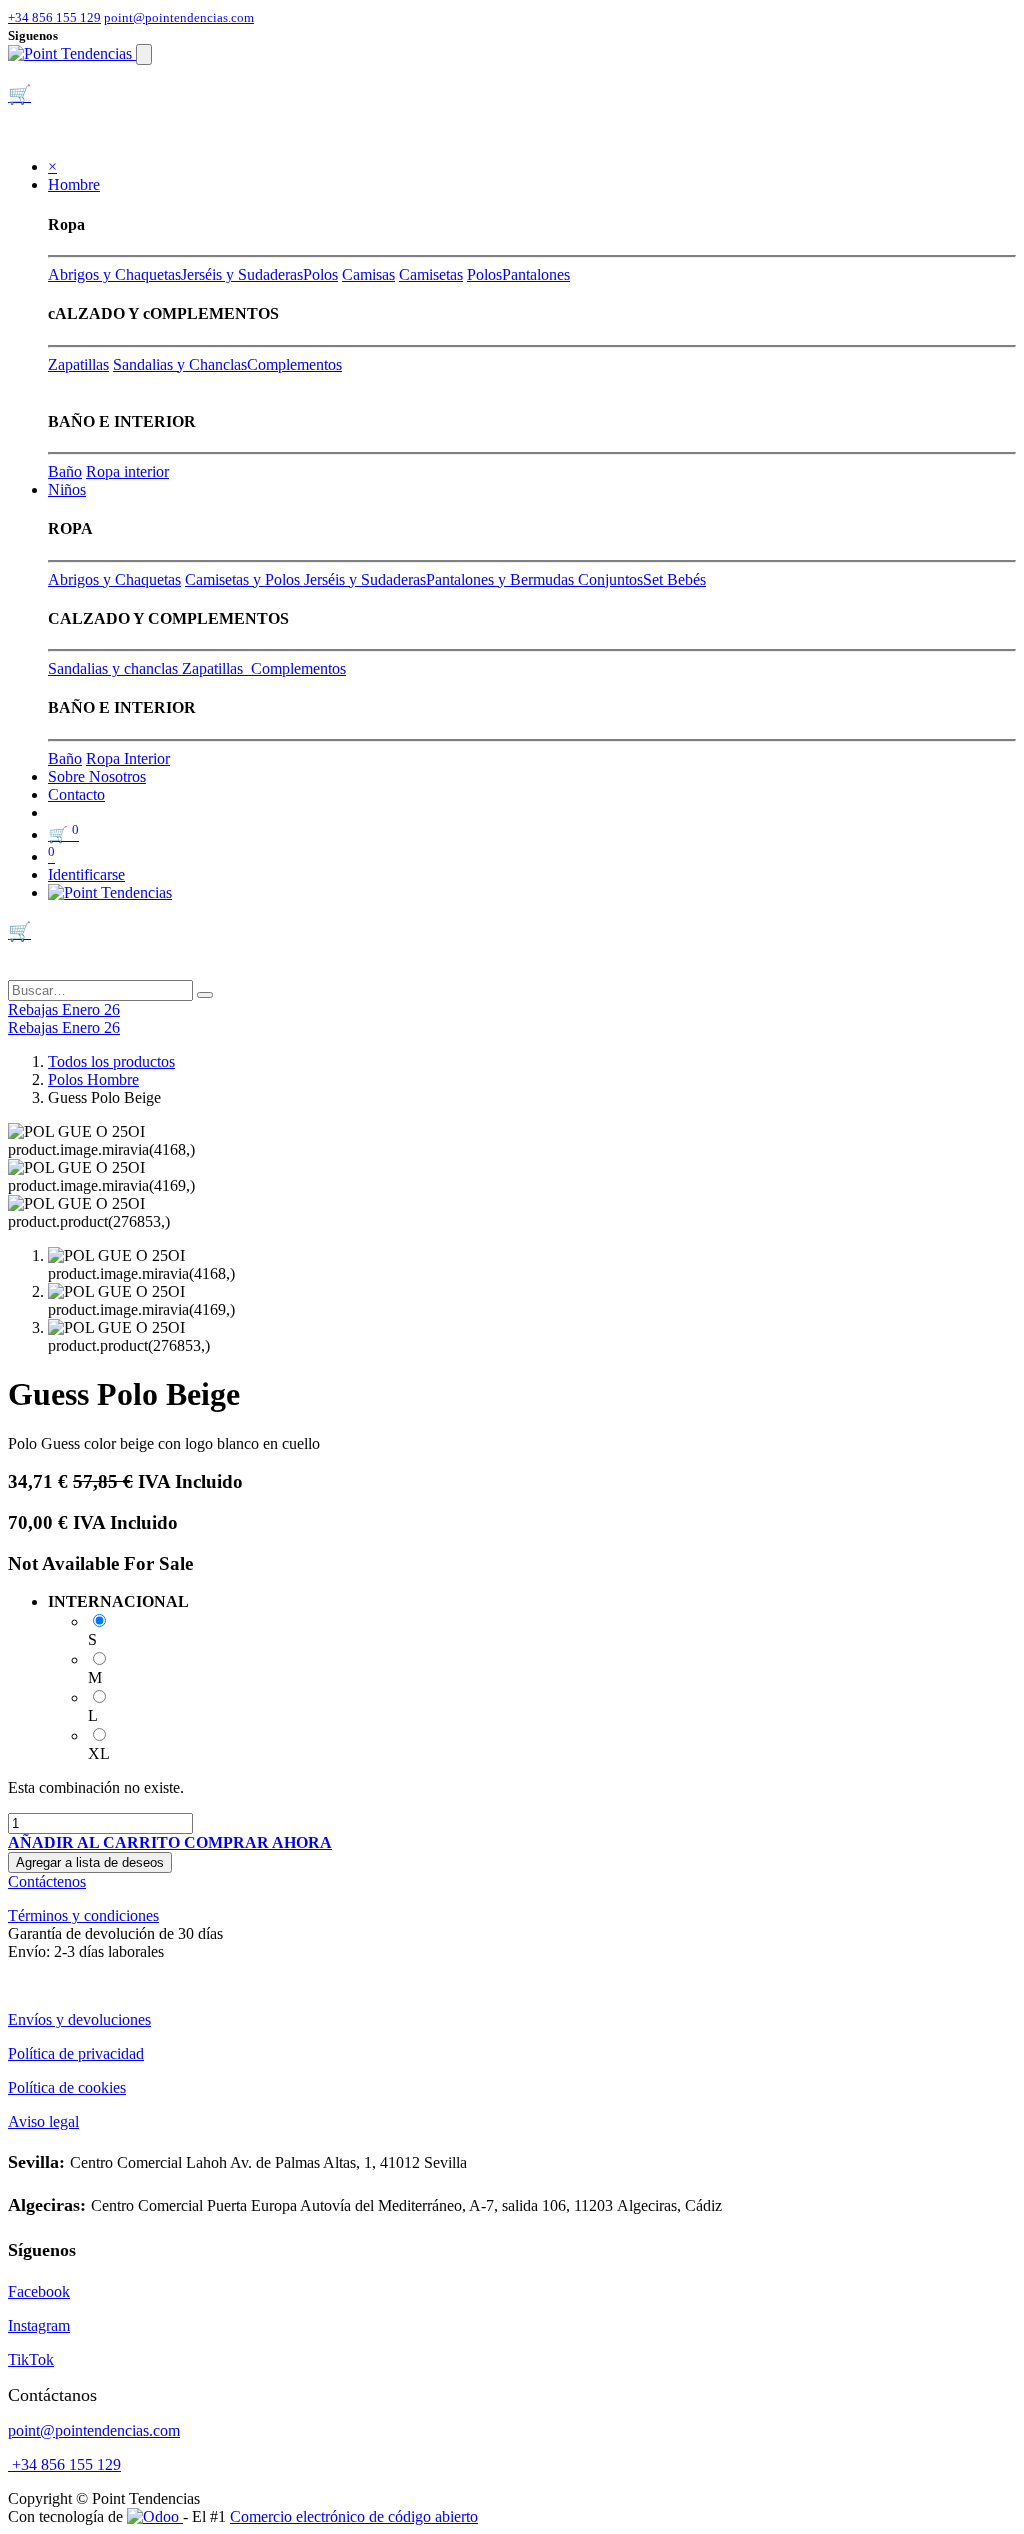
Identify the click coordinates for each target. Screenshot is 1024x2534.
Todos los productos (111, 1061)
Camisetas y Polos (244, 579)
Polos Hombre (93, 1079)
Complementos (294, 364)
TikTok (31, 2359)
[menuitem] (97, 776)
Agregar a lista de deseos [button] (90, 1862)
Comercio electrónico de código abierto (354, 2516)
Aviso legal (43, 2121)
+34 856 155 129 (54, 17)
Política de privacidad (76, 2053)
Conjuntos (610, 579)
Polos (320, 274)
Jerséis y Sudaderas (242, 274)
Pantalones (536, 274)
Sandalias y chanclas (115, 668)
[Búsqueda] (205, 995)
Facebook (39, 2291)
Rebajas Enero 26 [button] (64, 1009)
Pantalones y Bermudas (502, 579)
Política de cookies (67, 2087)
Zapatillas (78, 364)
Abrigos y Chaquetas (114, 274)
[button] (96, 1842)
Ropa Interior (128, 758)
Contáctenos (47, 1881)
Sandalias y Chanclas (180, 364)
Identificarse (86, 874)
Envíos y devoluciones (79, 2019)
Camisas (368, 274)
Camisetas (431, 274)
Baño (65, 471)
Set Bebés (674, 579)
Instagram (39, 2325)
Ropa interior (127, 471)
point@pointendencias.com (179, 17)
